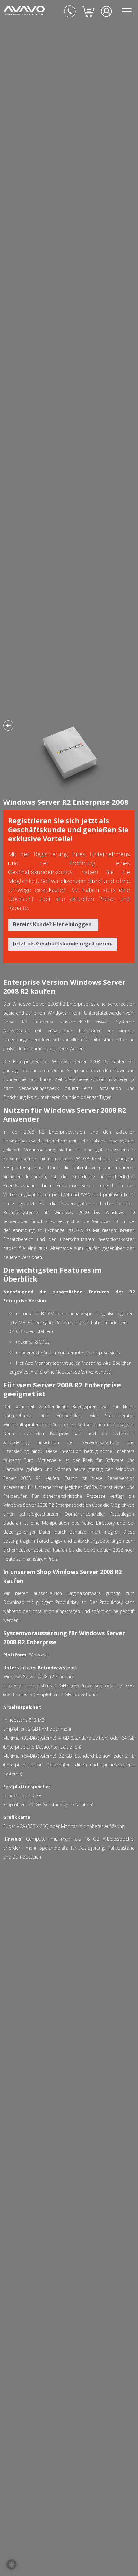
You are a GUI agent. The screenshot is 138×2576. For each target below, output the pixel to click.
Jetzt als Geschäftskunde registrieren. (63, 944)
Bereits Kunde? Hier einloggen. (53, 924)
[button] (12, 2564)
